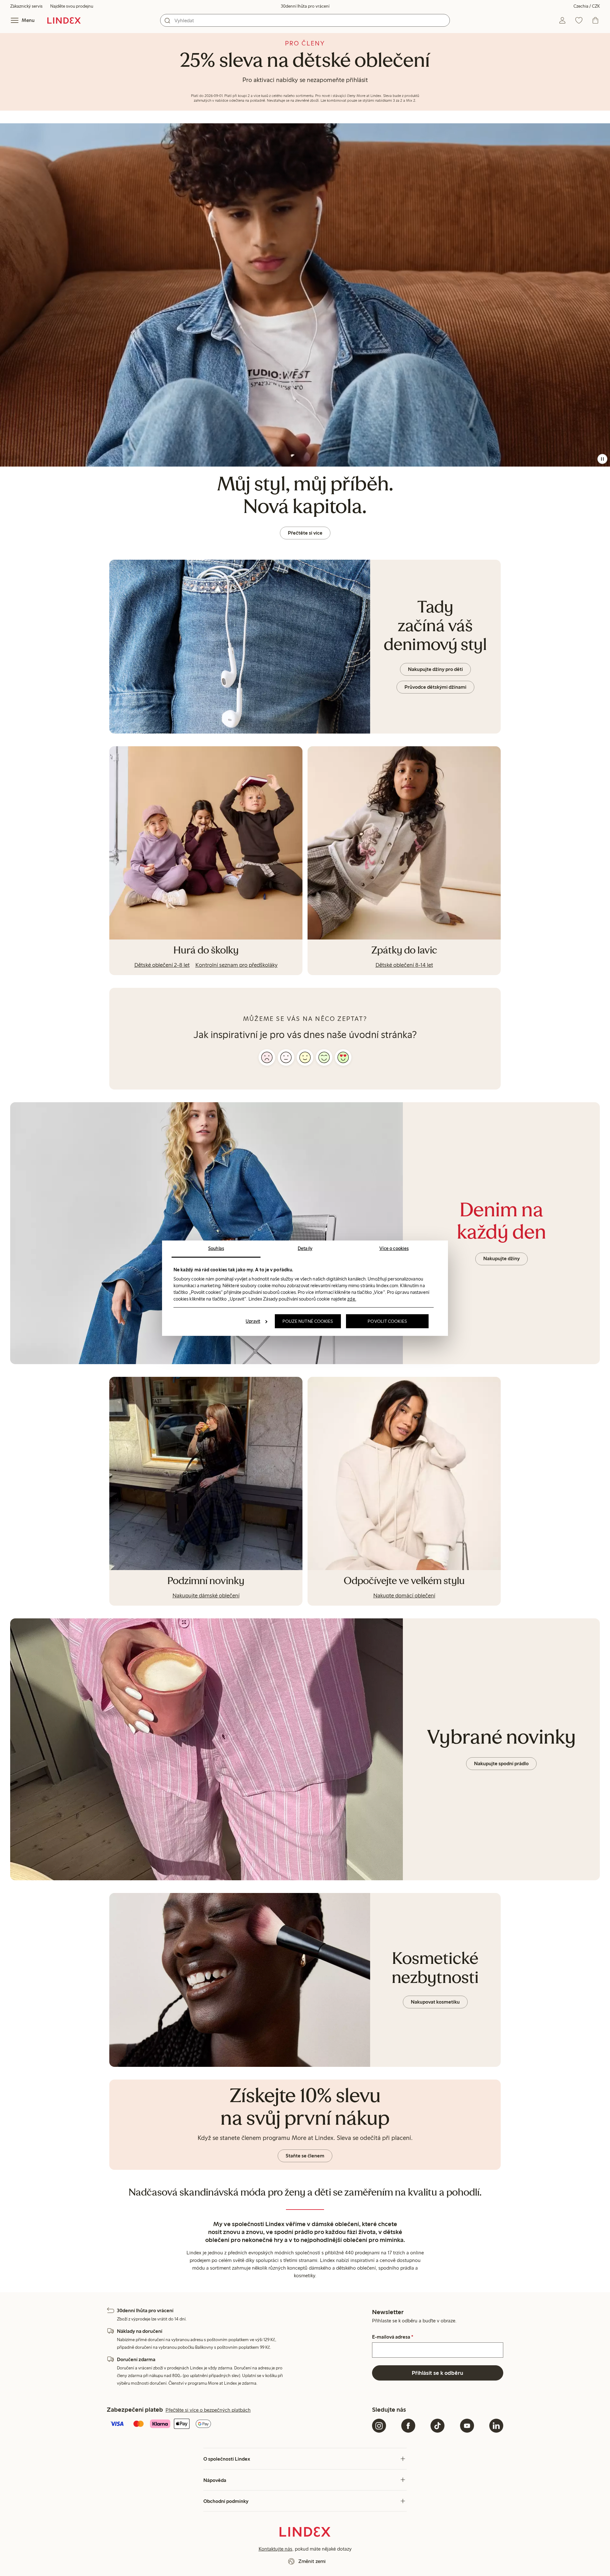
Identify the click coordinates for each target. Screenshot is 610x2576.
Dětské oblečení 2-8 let (162, 965)
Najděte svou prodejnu (72, 6)
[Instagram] (379, 2426)
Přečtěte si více (305, 533)
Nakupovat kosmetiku (435, 2002)
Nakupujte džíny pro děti (435, 669)
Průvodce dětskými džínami (435, 687)
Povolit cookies (387, 1321)
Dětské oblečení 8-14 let (404, 965)
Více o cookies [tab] (394, 1248)
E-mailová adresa (393, 2337)
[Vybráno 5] (343, 1057)
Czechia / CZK (587, 6)
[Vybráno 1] (267, 1057)
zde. (352, 1299)
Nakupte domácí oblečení (404, 1595)
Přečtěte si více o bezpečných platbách (208, 2410)
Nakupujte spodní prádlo (501, 1763)
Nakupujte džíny (502, 1258)
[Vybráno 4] (324, 1057)
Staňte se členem (305, 2156)
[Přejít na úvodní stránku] (64, 20)
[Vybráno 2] (286, 1057)
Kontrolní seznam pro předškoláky (237, 965)
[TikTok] (437, 2426)
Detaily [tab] (305, 1248)
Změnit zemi (312, 2561)
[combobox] (305, 20)
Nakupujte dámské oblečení (206, 1595)
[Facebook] (408, 2426)
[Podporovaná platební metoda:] (238, 2424)
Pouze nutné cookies (308, 1321)
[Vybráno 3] (305, 1057)
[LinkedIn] (496, 2426)
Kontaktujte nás (275, 2549)
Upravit (253, 1321)
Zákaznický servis (26, 6)
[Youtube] (467, 2426)
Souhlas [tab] (216, 1248)
